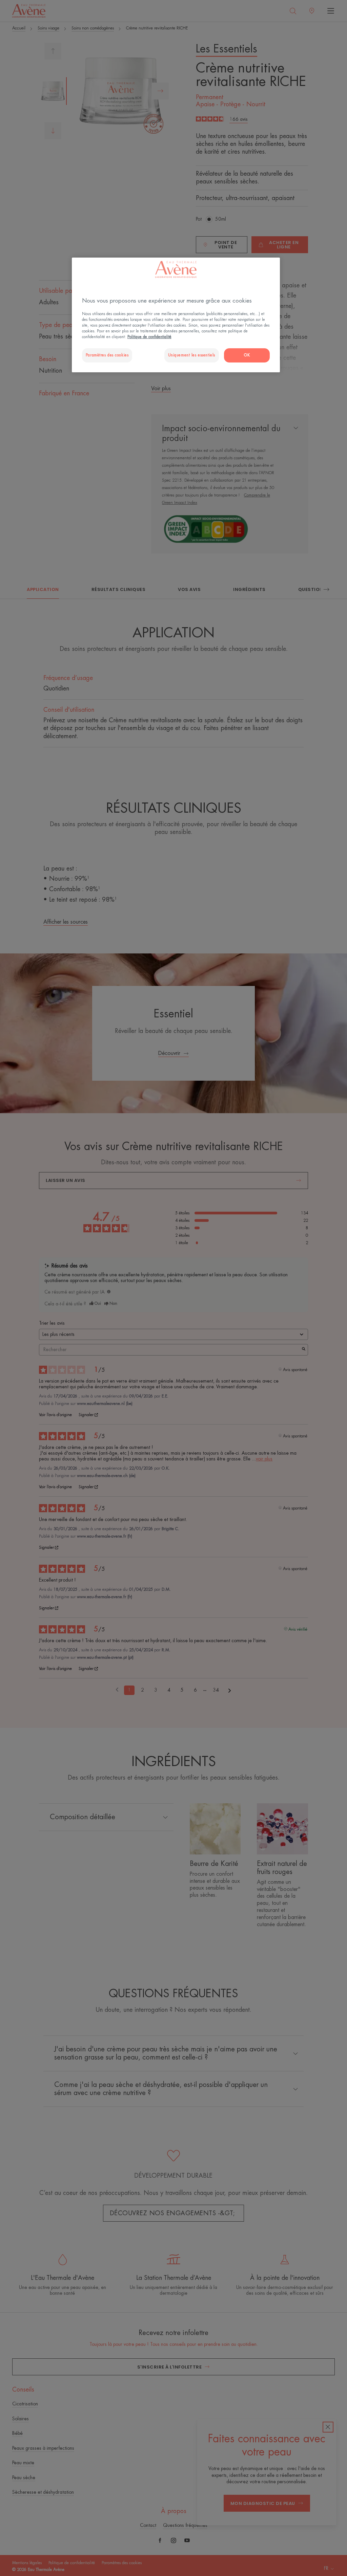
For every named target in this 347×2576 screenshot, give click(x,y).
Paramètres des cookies (107, 355)
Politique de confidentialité (149, 337)
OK (247, 355)
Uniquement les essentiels (192, 355)
